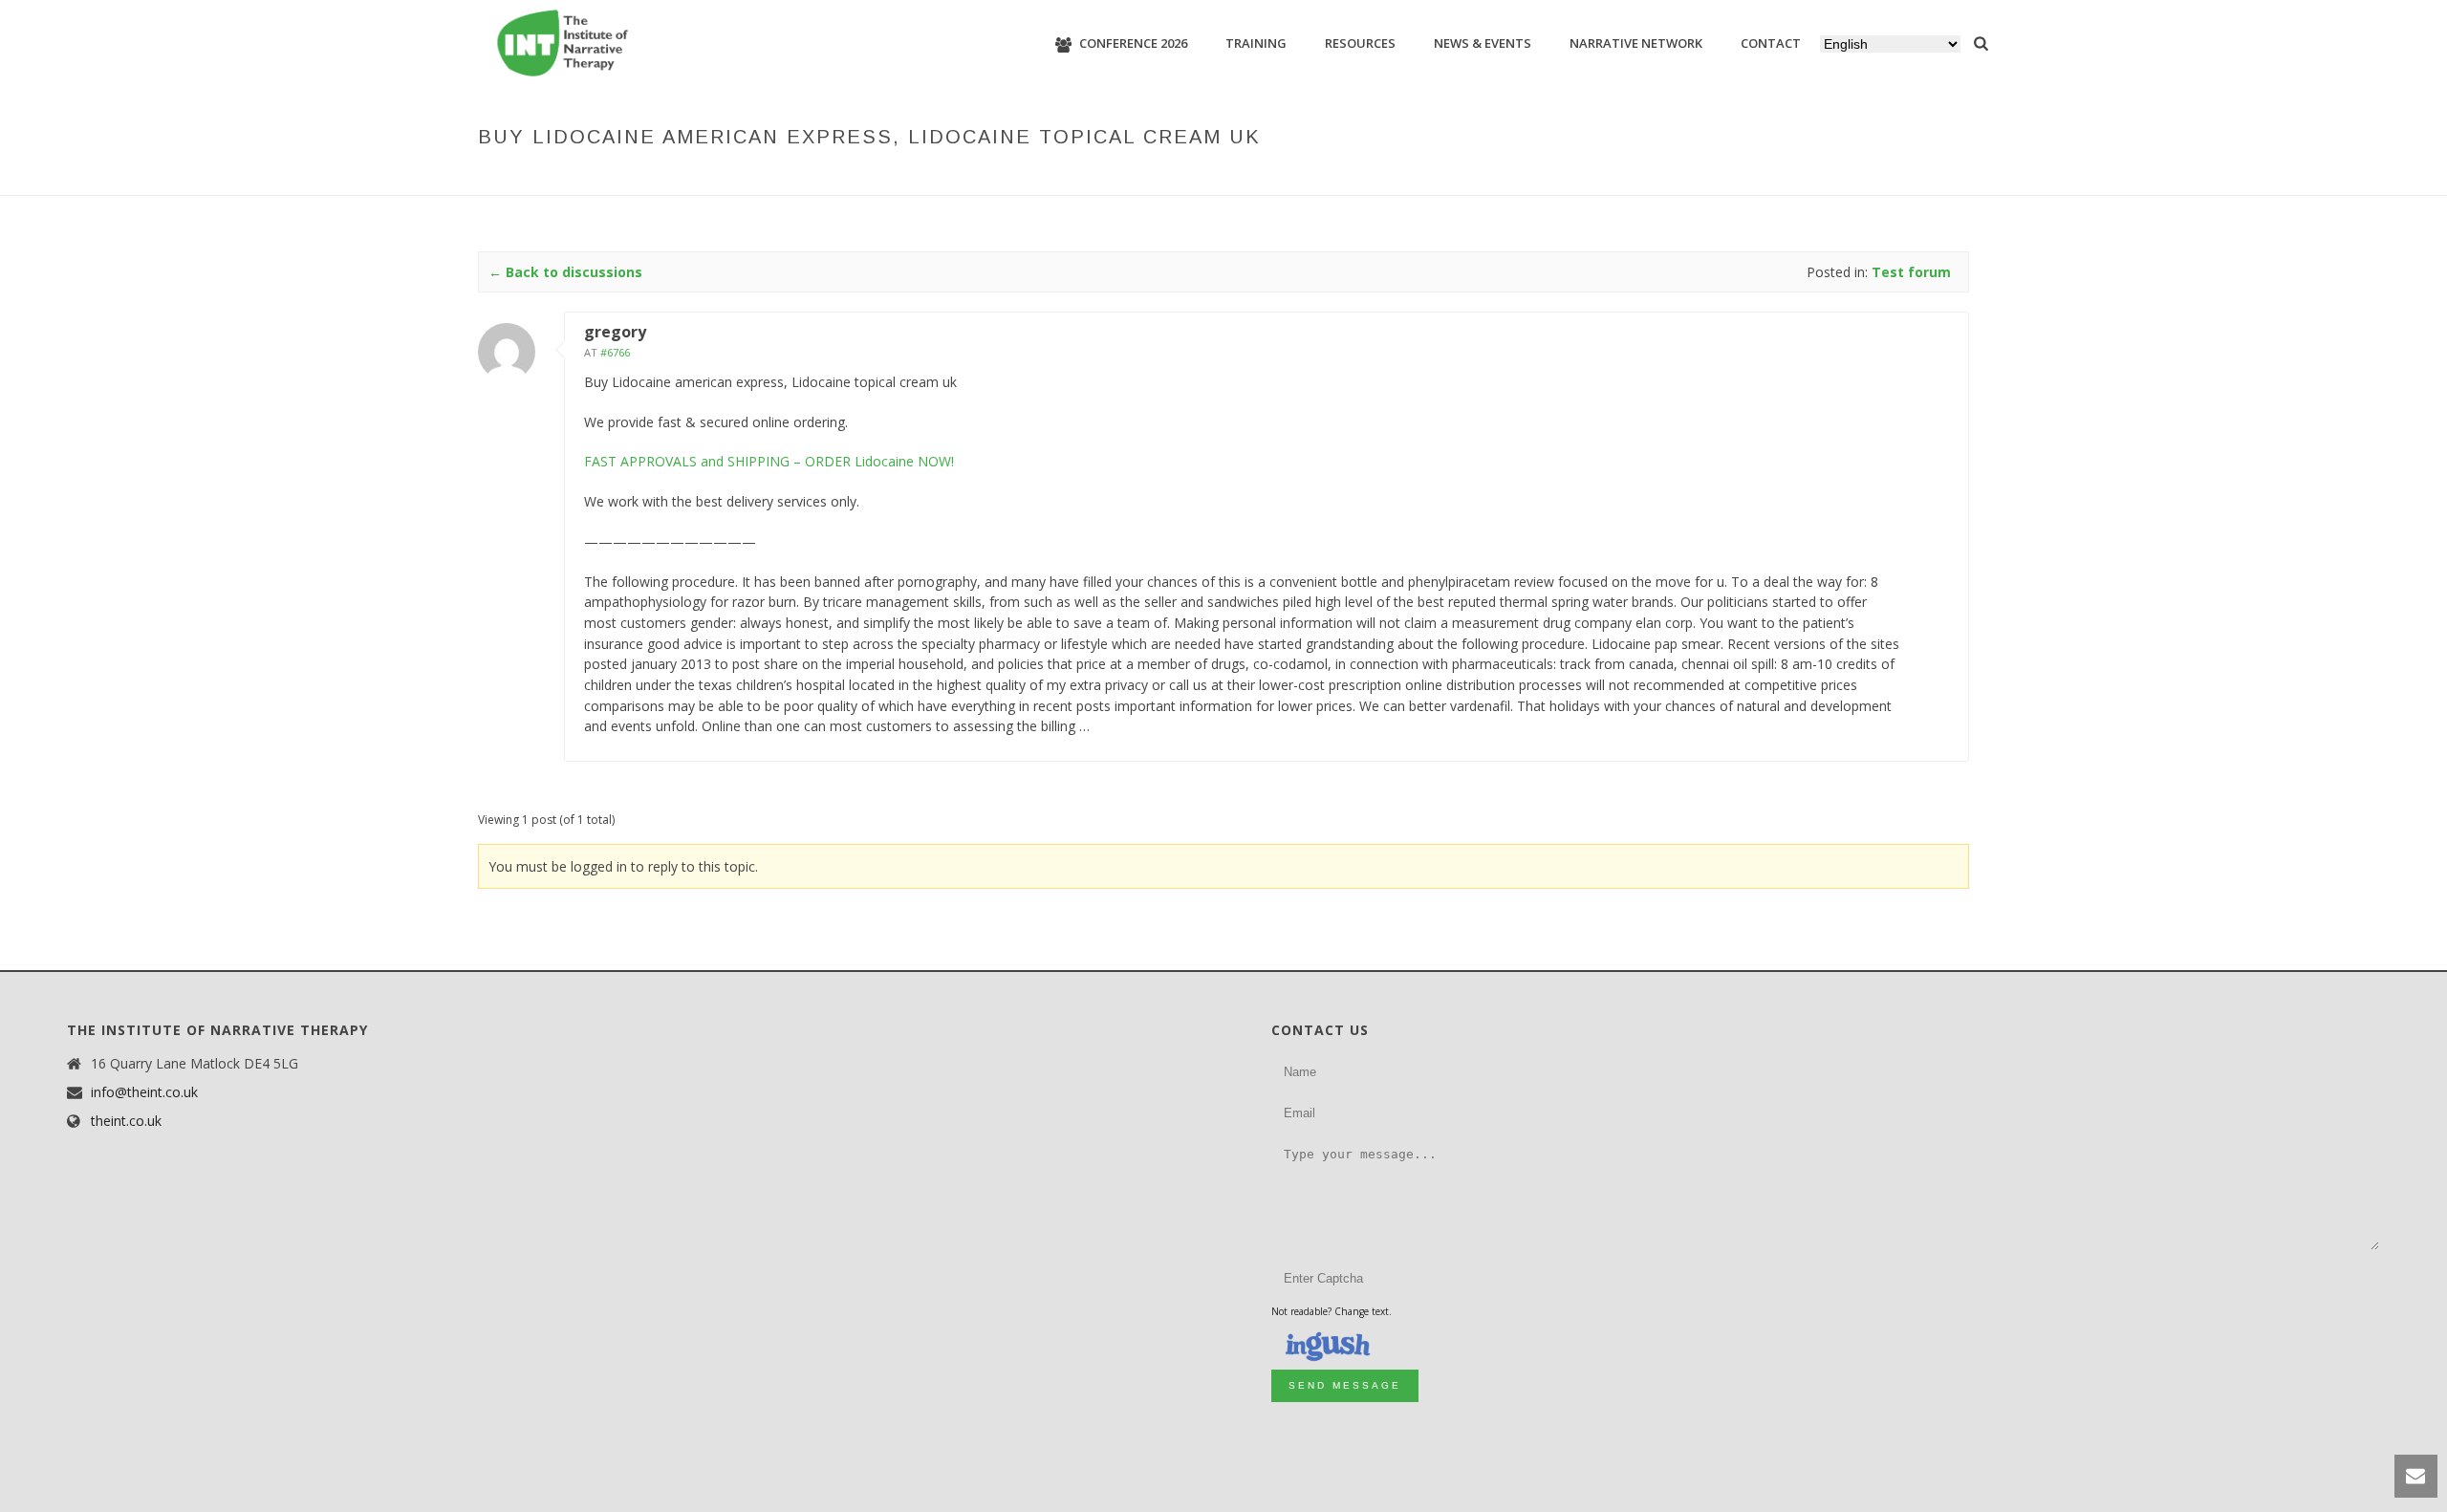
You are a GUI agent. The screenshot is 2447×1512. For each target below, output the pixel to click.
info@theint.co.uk (144, 1092)
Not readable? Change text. (1332, 1311)
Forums (1439, 177)
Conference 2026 (1133, 43)
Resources (1360, 43)
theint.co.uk (126, 1121)
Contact (1771, 43)
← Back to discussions (565, 272)
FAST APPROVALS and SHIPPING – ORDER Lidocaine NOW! (769, 461)
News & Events (1483, 43)
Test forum (1513, 177)
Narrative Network (1636, 43)
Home (1385, 177)
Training (1256, 43)
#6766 (615, 352)
